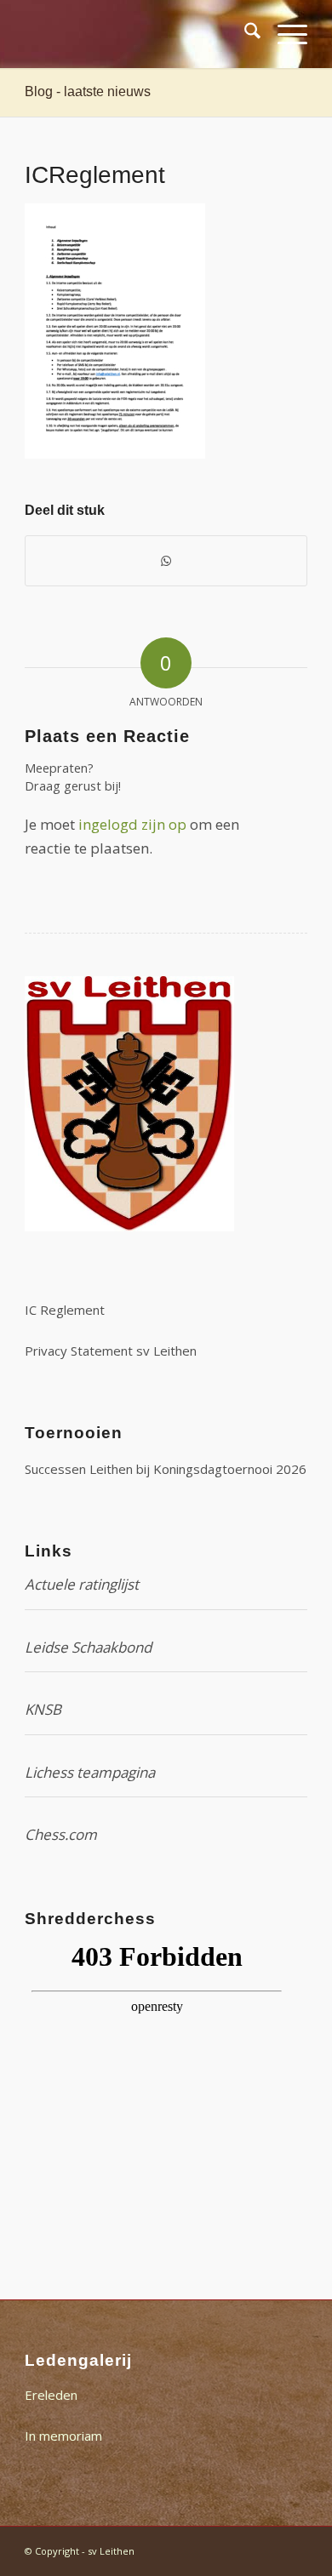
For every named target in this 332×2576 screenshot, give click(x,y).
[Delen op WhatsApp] (166, 561)
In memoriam (63, 2436)
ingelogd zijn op (132, 824)
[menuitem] (244, 34)
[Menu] (284, 34)
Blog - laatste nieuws (88, 91)
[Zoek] (244, 34)
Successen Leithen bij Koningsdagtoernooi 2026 (166, 1469)
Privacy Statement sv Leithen (111, 1351)
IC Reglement (65, 1310)
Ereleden (51, 2395)
